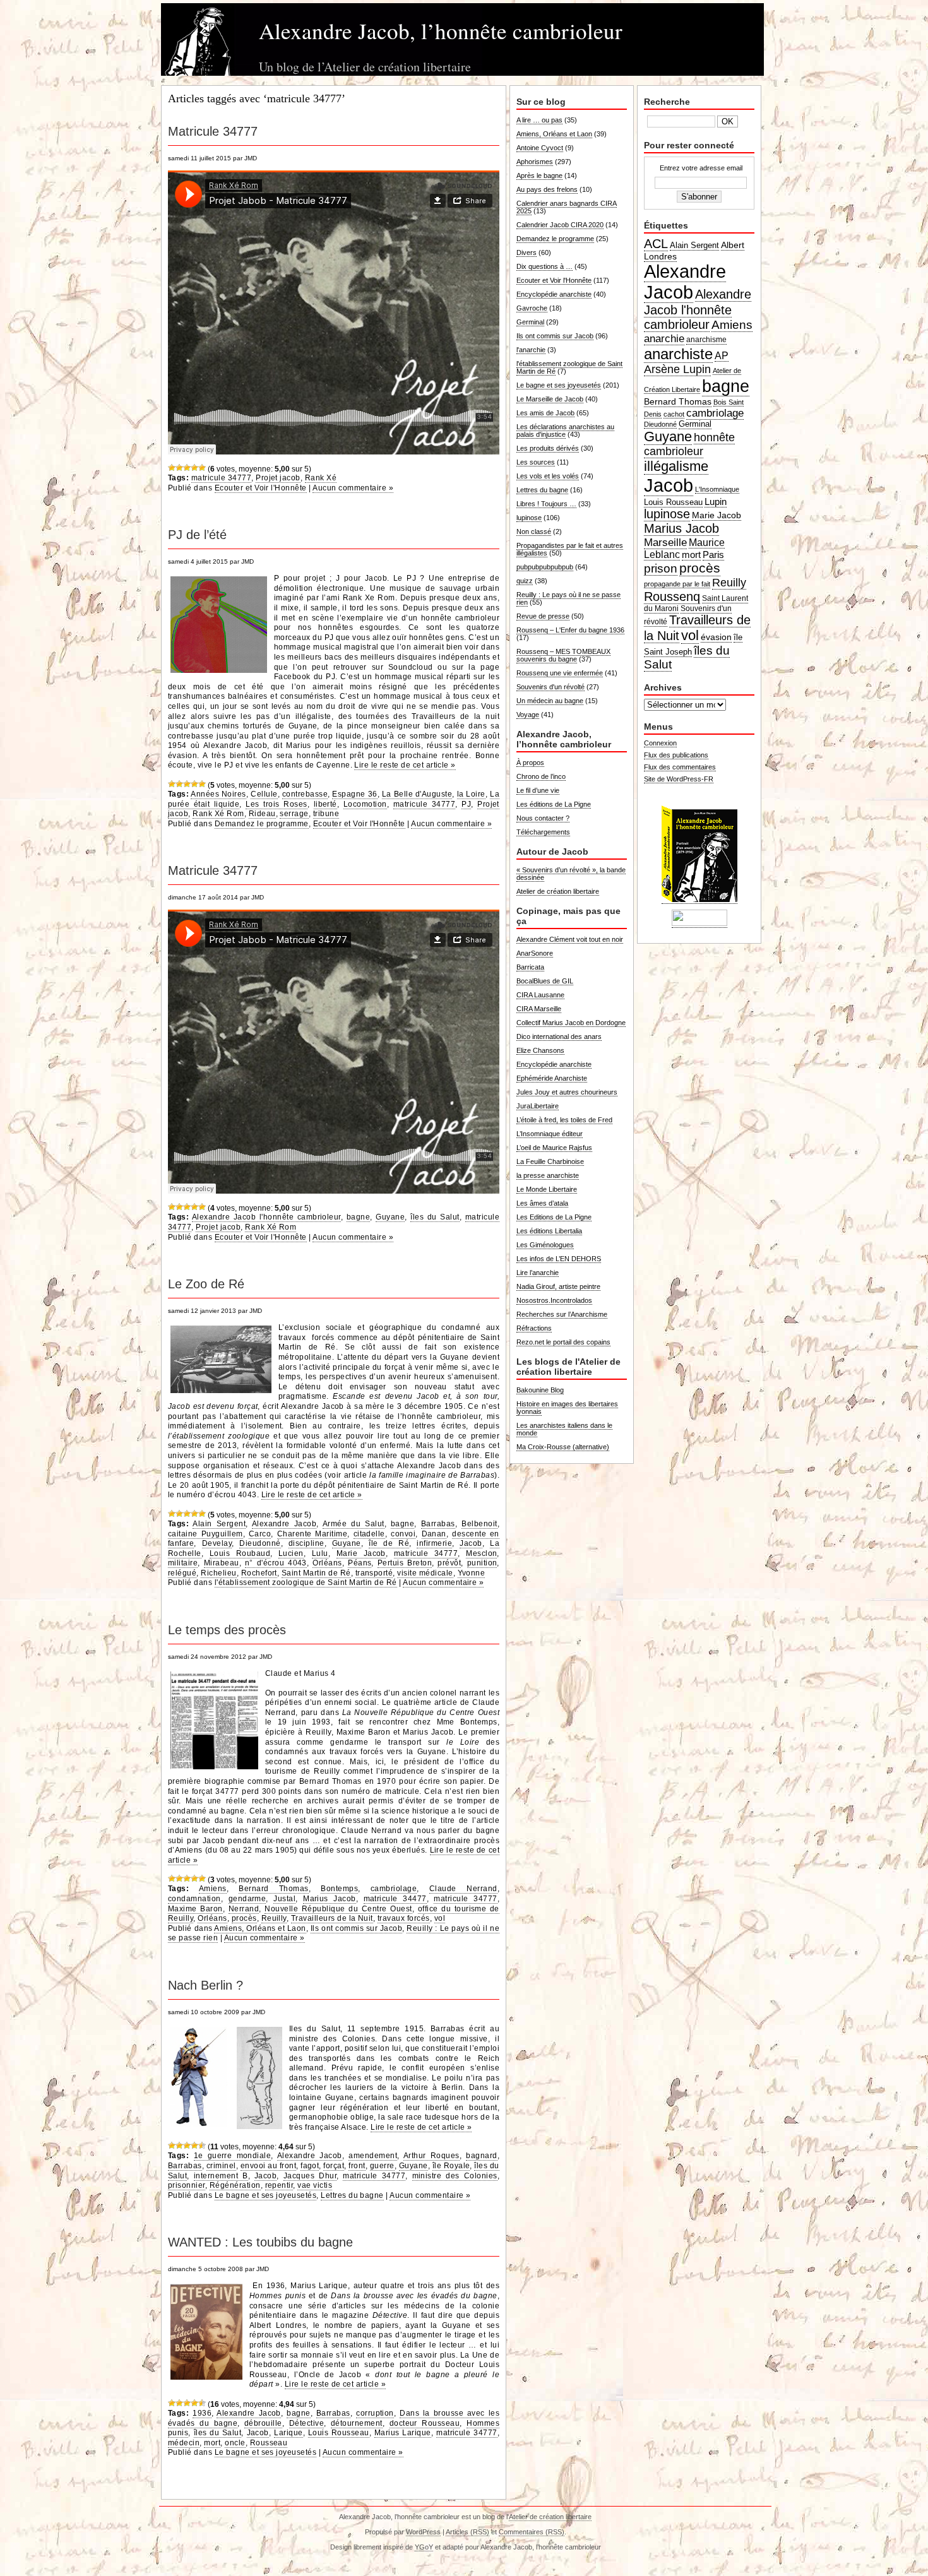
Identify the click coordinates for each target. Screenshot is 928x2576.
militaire (183, 1563)
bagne (358, 1217)
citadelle (369, 1534)
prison (661, 568)
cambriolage (394, 1889)
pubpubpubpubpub (545, 567)
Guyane (390, 1217)
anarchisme (706, 340)
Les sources (536, 462)
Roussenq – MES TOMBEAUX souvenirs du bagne (563, 655)
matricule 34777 (221, 478)
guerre (382, 2166)
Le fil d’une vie (538, 790)
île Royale (451, 2166)
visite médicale (425, 1573)
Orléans (327, 1563)
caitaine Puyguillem (205, 1534)
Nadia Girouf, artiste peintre (558, 1286)
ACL (656, 244)
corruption (375, 2413)
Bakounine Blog (540, 1390)
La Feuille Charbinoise (550, 1161)
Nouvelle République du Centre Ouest (338, 1909)
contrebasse (305, 794)
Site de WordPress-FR (679, 779)
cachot (674, 414)
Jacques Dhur (310, 2176)
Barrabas (438, 1524)
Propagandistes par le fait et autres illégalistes (570, 549)
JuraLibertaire (538, 1106)
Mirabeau (222, 1563)
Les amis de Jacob (545, 413)
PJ (466, 804)
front (357, 2166)
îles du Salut (435, 1217)
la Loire (471, 794)
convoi (403, 1534)
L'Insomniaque (717, 489)
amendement (373, 2156)
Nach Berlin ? (205, 1985)
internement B (221, 2176)
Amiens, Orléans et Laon (260, 1928)
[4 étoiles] (194, 468)
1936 (202, 2413)
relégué (182, 1573)
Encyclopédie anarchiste (554, 294)
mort (212, 2443)
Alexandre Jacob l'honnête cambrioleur (266, 1217)
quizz (525, 581)
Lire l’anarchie (538, 1273)
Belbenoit (479, 1524)
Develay (217, 1543)
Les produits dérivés (548, 448)
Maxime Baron (195, 1909)
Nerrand (244, 1909)
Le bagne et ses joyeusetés (265, 2195)
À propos (530, 763)
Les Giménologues (545, 1245)
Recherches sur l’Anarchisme (562, 1314)
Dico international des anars (559, 1036)
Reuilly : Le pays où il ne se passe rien (568, 598)
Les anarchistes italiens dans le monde (564, 1429)
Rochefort (259, 1573)
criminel (221, 2166)
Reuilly (274, 1918)
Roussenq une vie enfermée (560, 673)
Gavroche (532, 308)
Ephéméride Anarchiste (552, 1078)
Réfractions (534, 1328)
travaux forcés (404, 1918)
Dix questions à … (544, 266)
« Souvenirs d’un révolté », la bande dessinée (571, 874)
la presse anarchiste (548, 1175)
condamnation (194, 1899)
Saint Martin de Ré (316, 1573)
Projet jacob (278, 478)
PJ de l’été (197, 535)
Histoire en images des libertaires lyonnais (567, 1408)
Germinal (530, 322)
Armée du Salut (354, 1524)
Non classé (534, 531)
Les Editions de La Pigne (554, 1217)
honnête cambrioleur (689, 444)
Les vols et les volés (548, 476)
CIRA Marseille (539, 1009)
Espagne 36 (354, 794)
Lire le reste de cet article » (405, 765)
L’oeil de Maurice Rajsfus (554, 1148)
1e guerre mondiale (233, 2156)
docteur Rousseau (425, 2423)
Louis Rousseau (339, 2433)
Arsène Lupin (677, 369)
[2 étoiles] (179, 468)
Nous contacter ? (543, 818)
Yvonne (472, 1573)
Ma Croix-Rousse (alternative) (563, 1447)
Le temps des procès (227, 1630)
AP (722, 356)
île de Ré (389, 1543)
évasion (716, 637)
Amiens (213, 1889)
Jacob (471, 1543)
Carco (260, 1534)
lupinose (529, 518)
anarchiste (678, 354)
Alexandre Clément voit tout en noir (570, 939)
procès (244, 1918)
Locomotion (365, 804)
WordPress (423, 2532)
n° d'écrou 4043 (276, 1563)
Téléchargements (543, 832)
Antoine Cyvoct (540, 148)
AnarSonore (535, 953)
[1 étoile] (172, 468)
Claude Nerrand (463, 1889)
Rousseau (269, 2443)
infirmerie (434, 1543)
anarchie (664, 338)
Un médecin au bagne (550, 701)
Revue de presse (543, 616)
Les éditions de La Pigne (554, 804)
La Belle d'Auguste (417, 794)
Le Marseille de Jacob (550, 399)
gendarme (247, 1899)
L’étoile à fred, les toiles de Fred (564, 1120)
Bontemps (339, 1889)
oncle (235, 2443)
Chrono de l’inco (541, 776)
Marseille (665, 542)
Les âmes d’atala (542, 1203)
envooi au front (268, 2166)
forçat (334, 2166)
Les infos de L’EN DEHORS (559, 1259)
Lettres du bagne (352, 2195)
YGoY (424, 2547)
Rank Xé (321, 478)
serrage (294, 814)
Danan (434, 1534)
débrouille (263, 2423)
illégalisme (676, 466)
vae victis (315, 2185)
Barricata (530, 967)
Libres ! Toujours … (546, 504)
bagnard (481, 2156)
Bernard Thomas (273, 1889)
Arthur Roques (431, 2156)
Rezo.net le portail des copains (563, 1342)
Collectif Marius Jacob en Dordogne (571, 1023)
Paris (713, 555)
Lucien (291, 1553)
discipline (306, 1543)
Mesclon (481, 1553)
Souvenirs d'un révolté (550, 687)
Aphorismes (535, 162)
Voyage (528, 715)
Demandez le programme (262, 824)
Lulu (320, 1553)
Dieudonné (260, 1543)
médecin (184, 2443)
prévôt (449, 1563)
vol (440, 1918)
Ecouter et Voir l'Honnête (261, 488)
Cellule (264, 794)
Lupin (716, 502)
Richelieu (218, 1573)
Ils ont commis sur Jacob (356, 1928)
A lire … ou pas (539, 120)
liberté (325, 804)
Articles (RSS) (467, 2532)
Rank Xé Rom (218, 814)
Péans (360, 1563)
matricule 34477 (395, 1899)
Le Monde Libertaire (547, 1189)
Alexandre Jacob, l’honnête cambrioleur (441, 31)
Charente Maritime (312, 1534)
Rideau (262, 814)
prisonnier (187, 2185)
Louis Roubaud (240, 1553)
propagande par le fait (677, 584)
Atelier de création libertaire (558, 891)
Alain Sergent (219, 1524)
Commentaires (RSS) (532, 2532)
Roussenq (672, 597)
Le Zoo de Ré (206, 1284)
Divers (526, 252)
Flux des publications (676, 755)
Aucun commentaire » (353, 488)
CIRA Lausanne (540, 995)
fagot (310, 2166)
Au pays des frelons (547, 189)
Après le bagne (539, 175)
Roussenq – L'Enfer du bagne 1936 (570, 630)
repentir (279, 2185)
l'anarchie (531, 350)
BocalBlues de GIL (545, 981)
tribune (326, 814)
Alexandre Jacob (284, 1524)
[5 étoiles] (202, 468)
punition (482, 1563)
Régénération (235, 2185)
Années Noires (218, 794)
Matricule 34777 (213, 131)
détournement (357, 2423)
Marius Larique (403, 2433)
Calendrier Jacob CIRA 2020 (560, 225)
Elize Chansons (540, 1050)
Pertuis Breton (405, 1563)
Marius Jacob (330, 1899)
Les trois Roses (276, 804)
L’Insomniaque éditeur (550, 1134)
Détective (306, 2423)
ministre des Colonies (455, 2176)
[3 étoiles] (187, 468)
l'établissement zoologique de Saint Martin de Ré (306, 1582)
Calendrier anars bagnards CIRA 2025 (567, 207)
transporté (374, 1573)
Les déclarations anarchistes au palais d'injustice (565, 430)
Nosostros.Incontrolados (554, 1300)
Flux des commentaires (680, 767)
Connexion (660, 743)
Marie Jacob (361, 1553)
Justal (284, 1899)
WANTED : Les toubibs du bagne (260, 2242)
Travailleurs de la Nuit (332, 1918)
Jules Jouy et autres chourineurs (567, 1092)
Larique (288, 2433)
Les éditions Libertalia (549, 1231)
